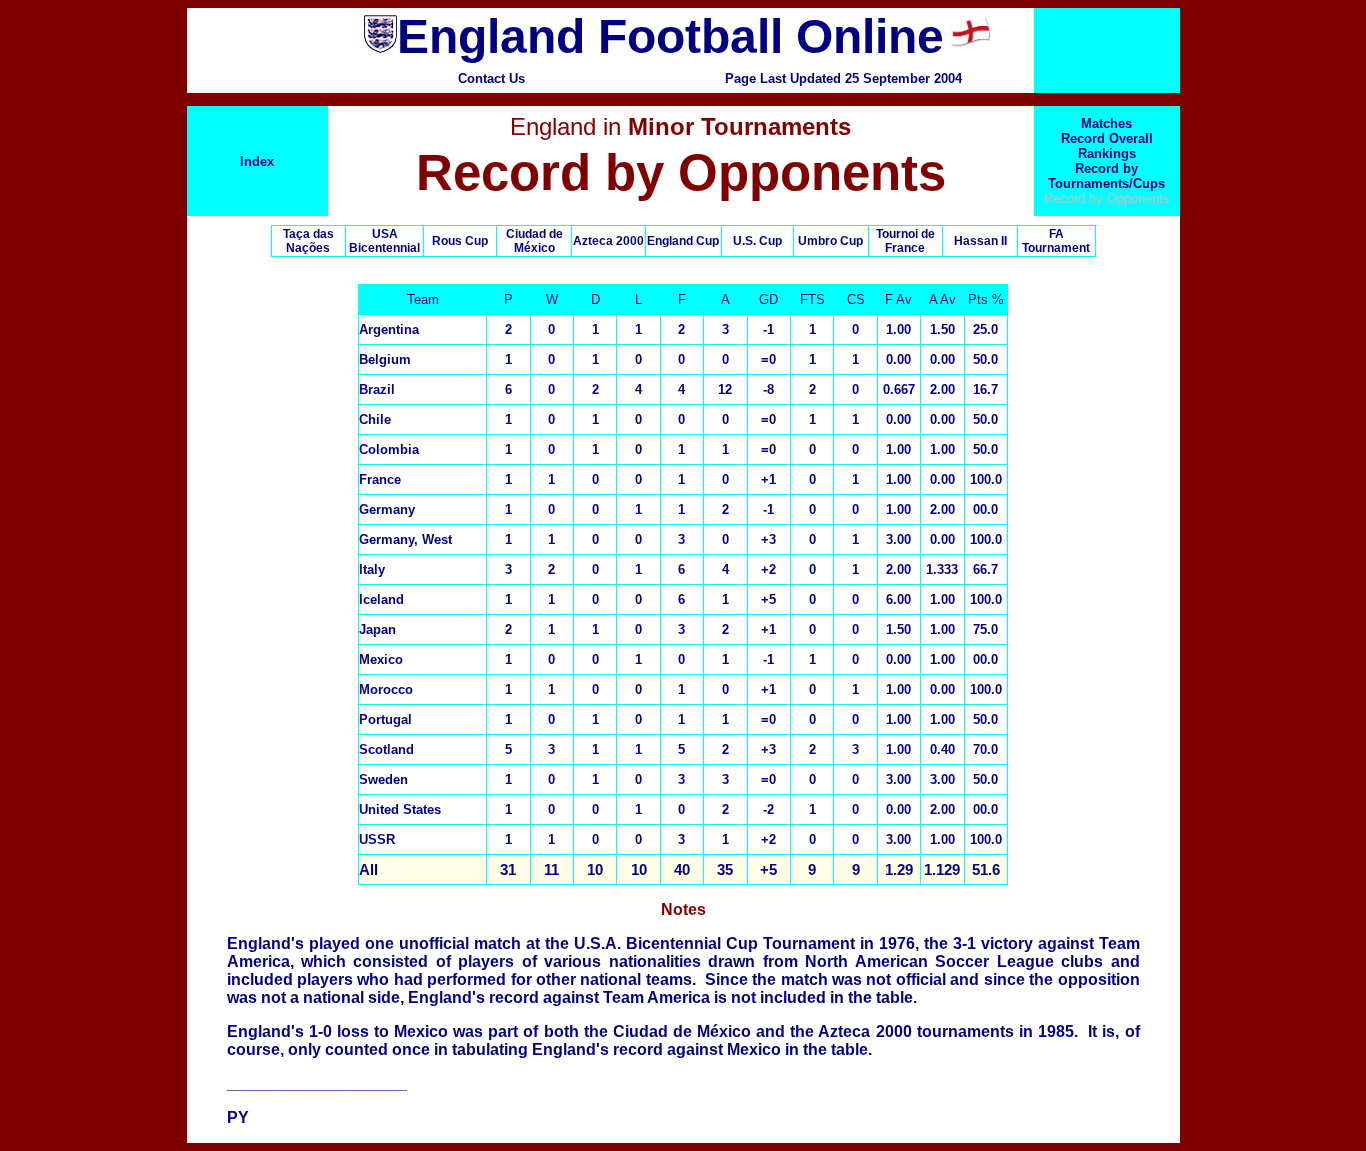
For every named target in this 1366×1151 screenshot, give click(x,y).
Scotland (386, 749)
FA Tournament (1056, 241)
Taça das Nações (308, 241)
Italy (372, 569)
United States (400, 809)
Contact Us (491, 78)
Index (257, 161)
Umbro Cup (830, 241)
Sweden (383, 779)
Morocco (386, 689)
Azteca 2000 (608, 241)
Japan (377, 629)
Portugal (385, 719)
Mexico (381, 659)
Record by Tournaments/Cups (1106, 176)
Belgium (385, 359)
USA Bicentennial (384, 241)
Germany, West (405, 539)
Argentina (389, 329)
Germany (387, 509)
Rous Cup (460, 241)
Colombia (389, 449)
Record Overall (1107, 138)
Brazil (377, 389)
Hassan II (980, 241)
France (380, 479)
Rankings (1107, 153)
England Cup (683, 241)
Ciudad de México (534, 241)
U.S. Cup (757, 241)
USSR (377, 839)
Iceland (381, 599)
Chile (375, 419)
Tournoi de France (905, 241)
